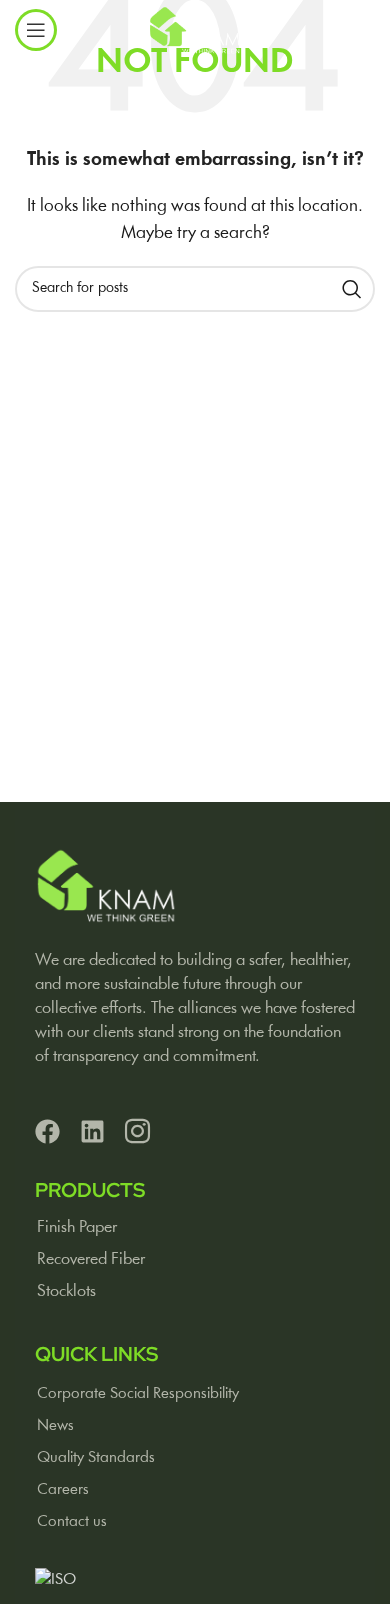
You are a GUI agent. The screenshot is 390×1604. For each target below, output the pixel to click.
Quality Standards (96, 1458)
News (55, 1426)
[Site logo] (194, 30)
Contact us (72, 1522)
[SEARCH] (352, 289)
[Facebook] (47, 1131)
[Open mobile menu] (36, 30)
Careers (63, 1490)
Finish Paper (77, 1227)
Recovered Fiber (91, 1259)
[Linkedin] (92, 1131)
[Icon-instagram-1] (137, 1131)
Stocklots (66, 1291)
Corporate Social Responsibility (138, 1394)
